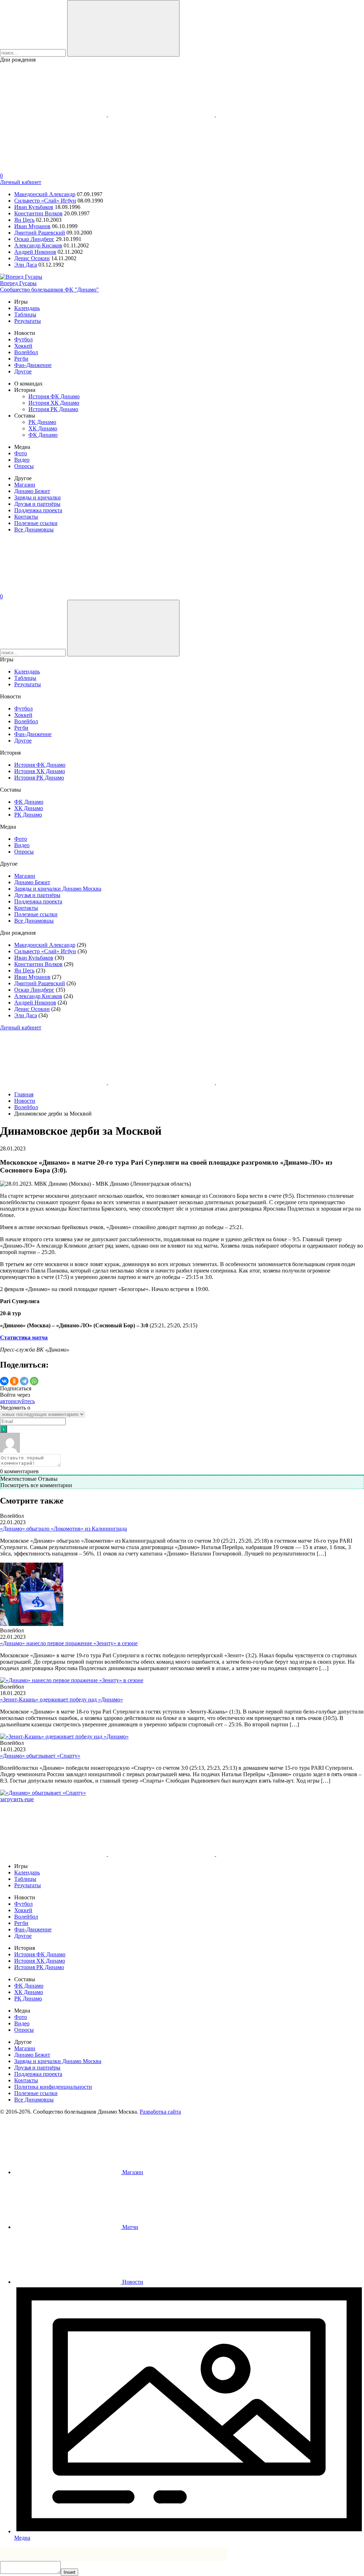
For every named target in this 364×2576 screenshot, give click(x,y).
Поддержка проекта (38, 510)
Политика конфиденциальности (53, 2087)
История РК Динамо (53, 409)
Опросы (24, 466)
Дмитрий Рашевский (40, 233)
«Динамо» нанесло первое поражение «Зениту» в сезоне (69, 1643)
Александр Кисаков (38, 245)
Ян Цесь (24, 220)
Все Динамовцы (34, 529)
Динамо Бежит (32, 491)
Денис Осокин (32, 258)
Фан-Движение (33, 365)
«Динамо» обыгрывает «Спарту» (40, 1756)
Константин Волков (38, 213)
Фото (21, 453)
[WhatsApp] (34, 1381)
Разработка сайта (160, 2112)
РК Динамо (42, 422)
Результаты (28, 321)
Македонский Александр (45, 194)
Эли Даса (26, 265)
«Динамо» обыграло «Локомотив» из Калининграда (63, 1529)
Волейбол (26, 352)
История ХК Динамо (54, 403)
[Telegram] (24, 1381)
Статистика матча (24, 1337)
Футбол (23, 339)
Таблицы (25, 314)
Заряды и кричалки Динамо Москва (58, 889)
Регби (21, 359)
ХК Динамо (43, 428)
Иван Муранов (32, 226)
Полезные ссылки (36, 523)
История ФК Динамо (54, 396)
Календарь (27, 308)
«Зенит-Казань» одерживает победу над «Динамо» (61, 1699)
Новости (25, 1101)
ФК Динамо (43, 435)
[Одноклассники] (14, 1381)
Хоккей (23, 346)
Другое (23, 371)
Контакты (26, 517)
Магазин (25, 485)
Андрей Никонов (35, 252)
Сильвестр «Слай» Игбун (45, 201)
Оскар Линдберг (34, 239)
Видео (22, 460)
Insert (69, 2572)
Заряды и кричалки (38, 497)
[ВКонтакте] (4, 1381)
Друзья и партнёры (37, 504)
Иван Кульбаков (34, 207)
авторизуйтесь (17, 1401)
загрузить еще (17, 1799)
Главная (24, 1094)
